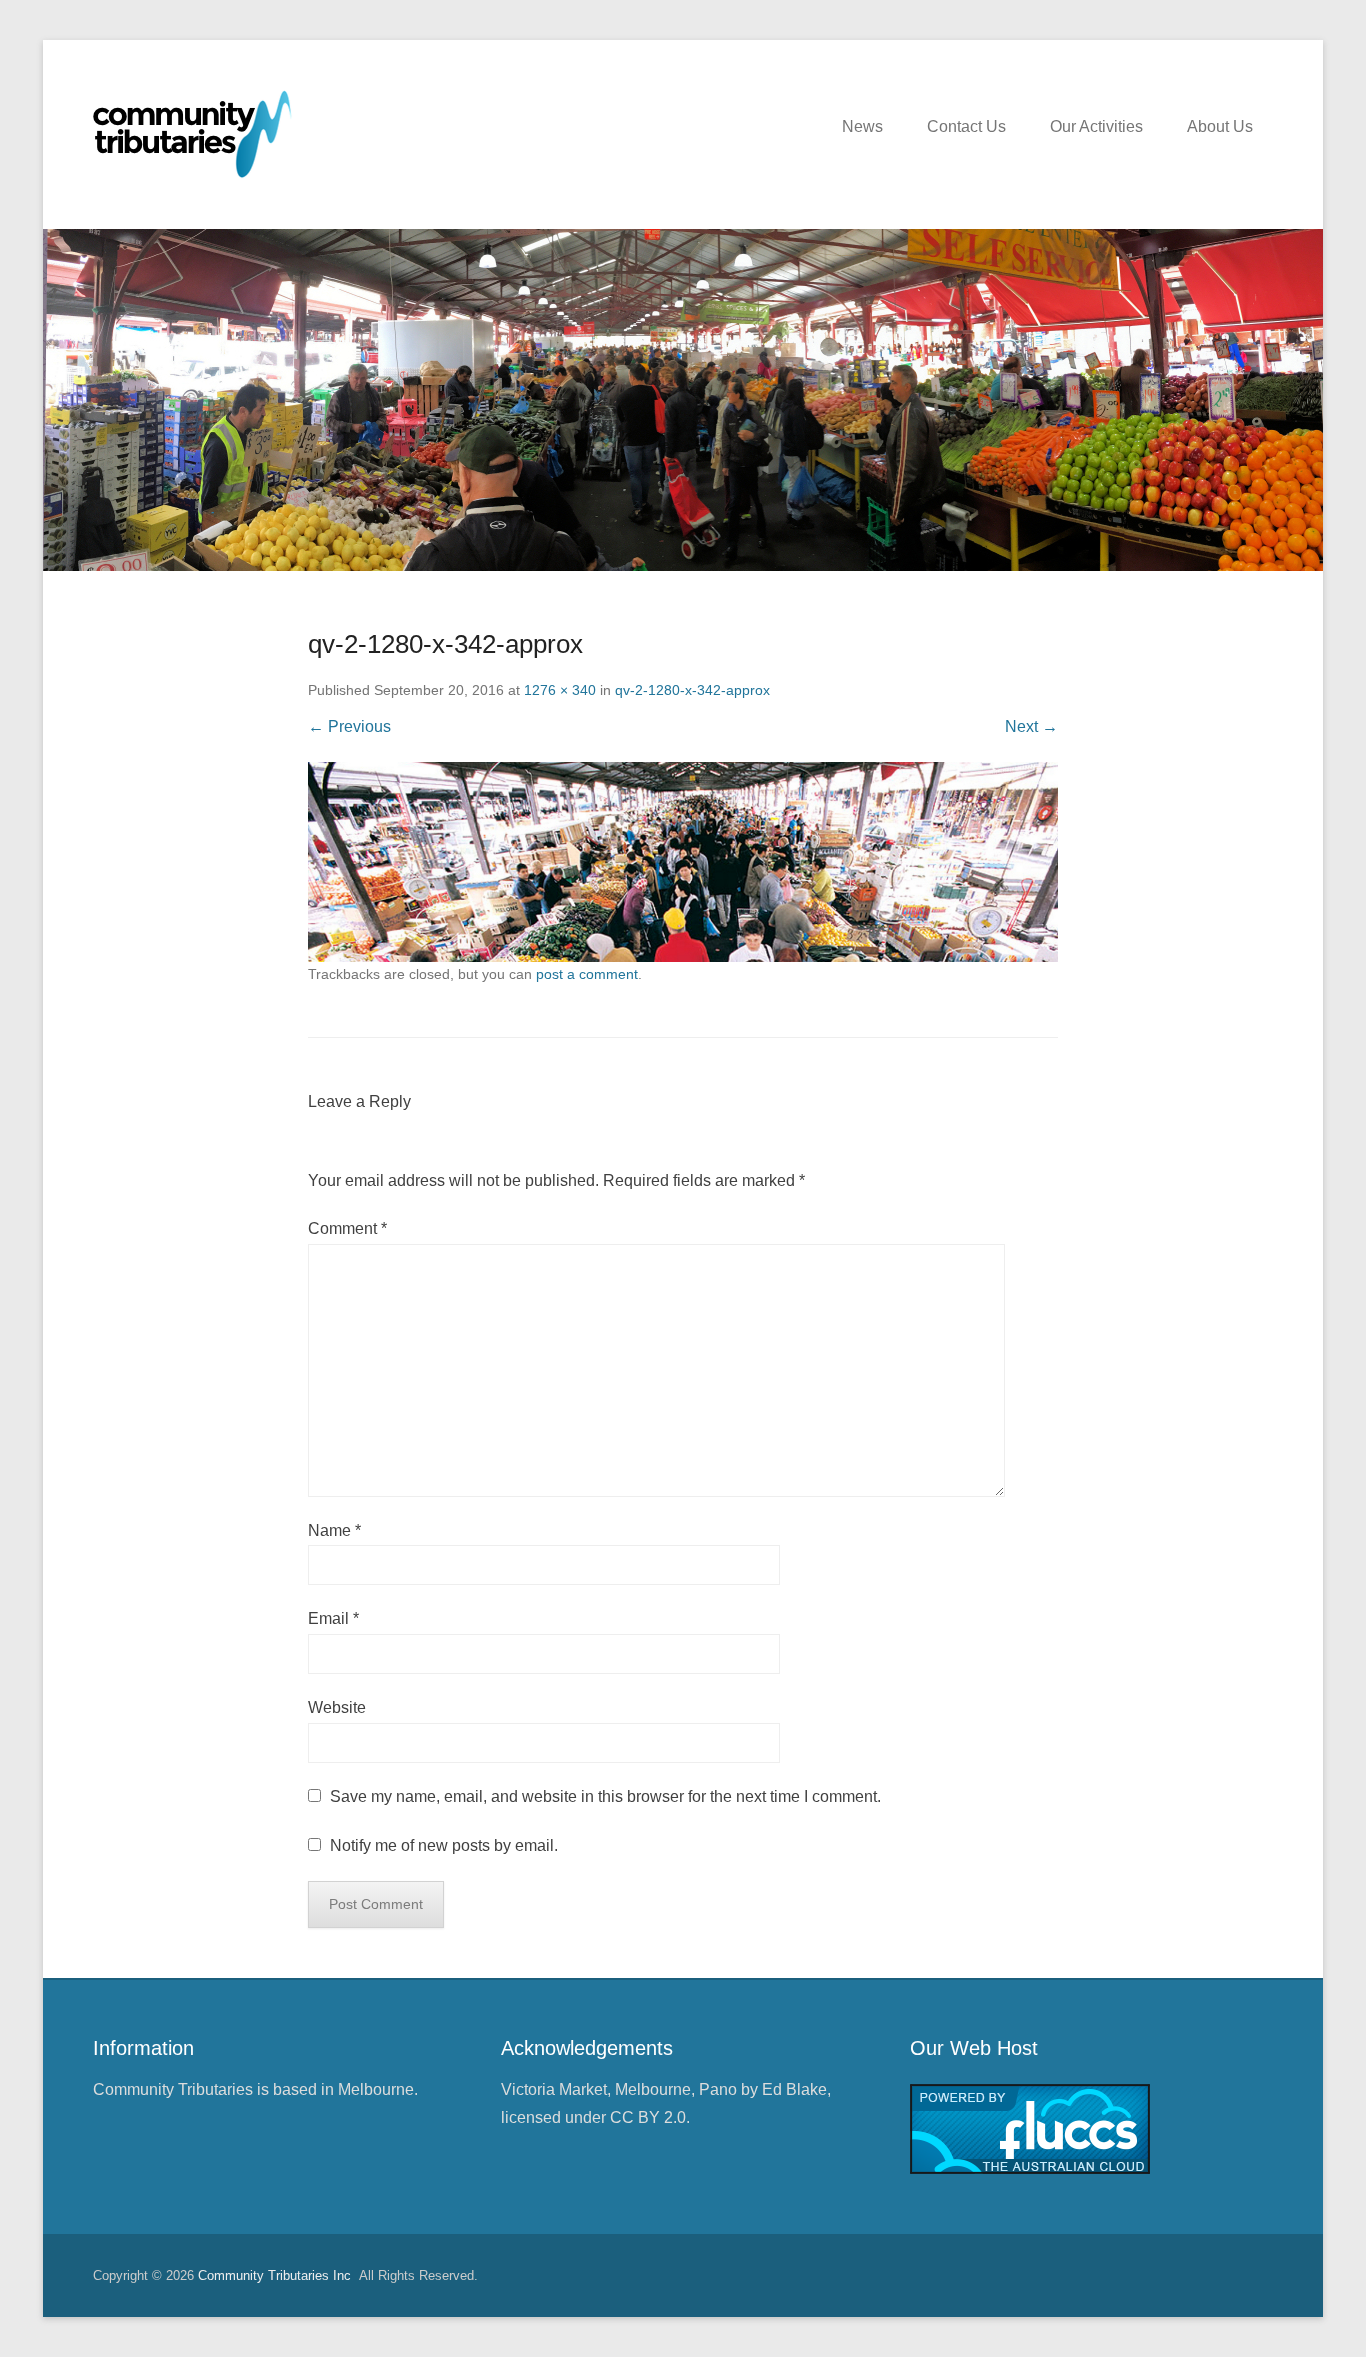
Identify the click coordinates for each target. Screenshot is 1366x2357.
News (862, 126)
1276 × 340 (560, 690)
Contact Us (966, 126)
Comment (347, 1228)
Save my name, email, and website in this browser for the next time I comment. (605, 1796)
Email (333, 1618)
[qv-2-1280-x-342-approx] (683, 862)
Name (334, 1530)
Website (337, 1707)
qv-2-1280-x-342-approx (692, 690)
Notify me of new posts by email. (444, 1845)
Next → (1031, 726)
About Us (1220, 126)
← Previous (349, 726)
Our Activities (1096, 126)
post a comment (587, 974)
